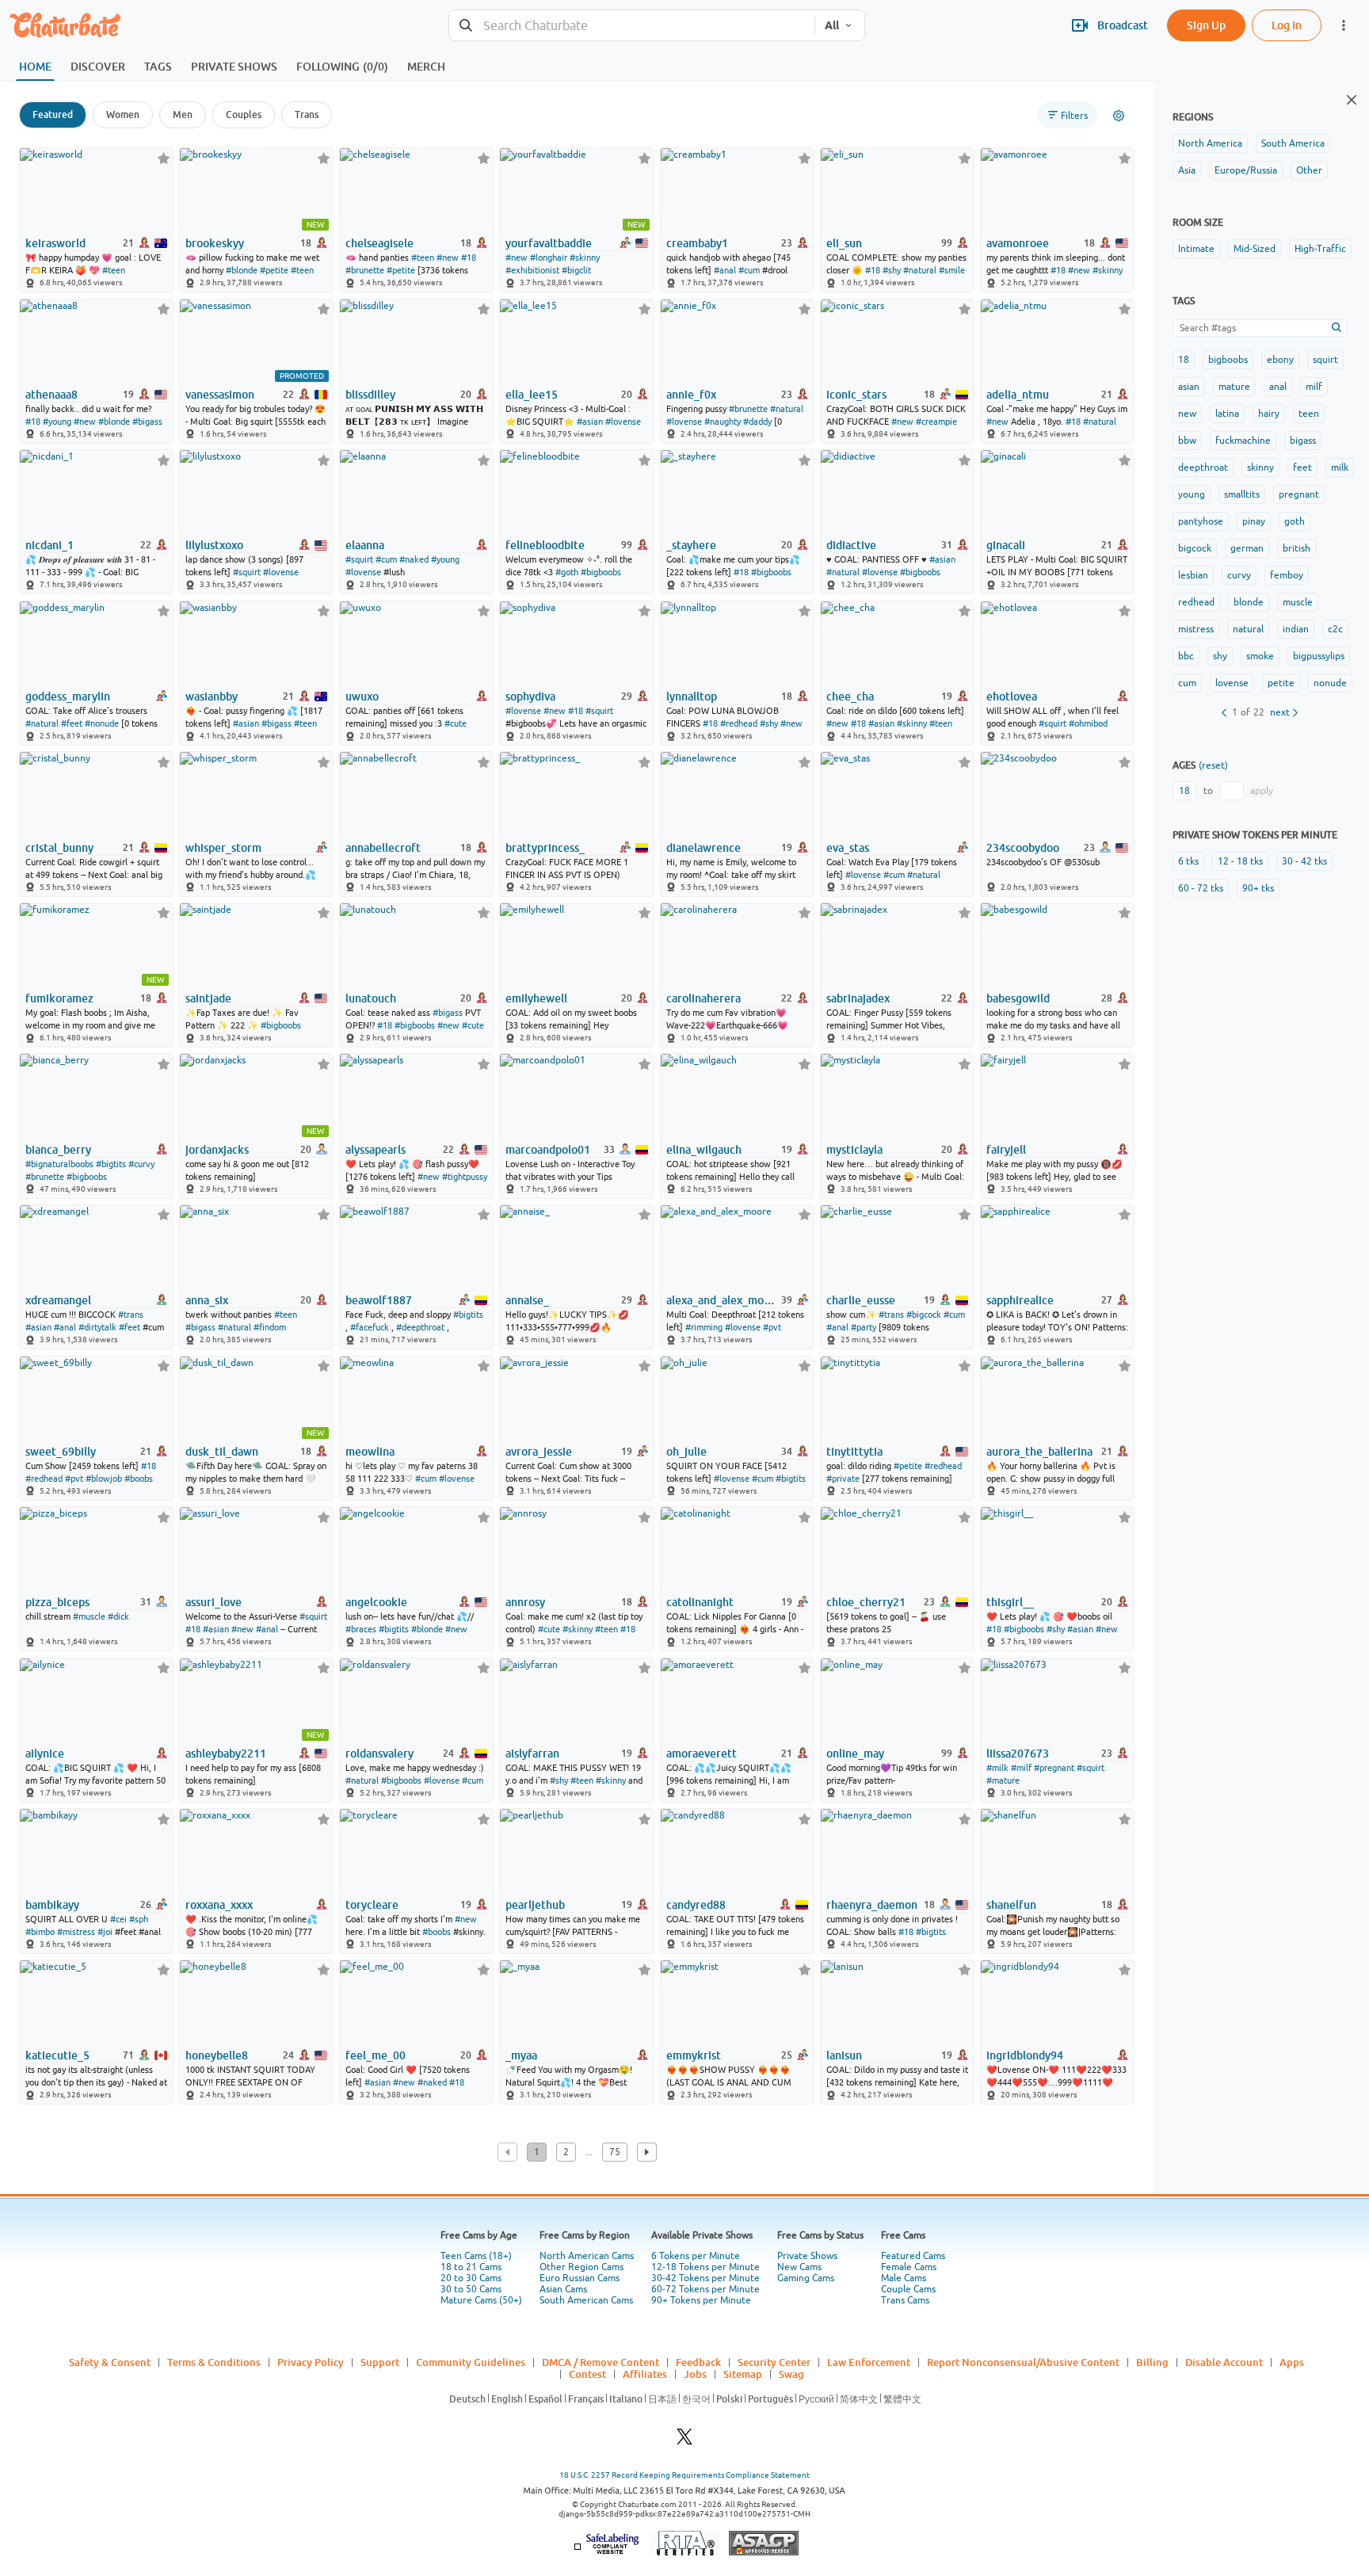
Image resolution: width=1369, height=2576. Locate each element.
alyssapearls (376, 1150)
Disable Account (1224, 2362)
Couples (244, 114)
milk (1340, 467)
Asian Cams (563, 2289)
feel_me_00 (376, 2055)
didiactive (851, 545)
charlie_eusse (861, 1300)
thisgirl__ (1010, 1602)
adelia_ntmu (1018, 395)
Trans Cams (905, 2300)
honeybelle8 (217, 2055)
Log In (1287, 25)
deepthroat (1203, 467)
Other (1309, 170)
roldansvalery (379, 1754)
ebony (1280, 360)
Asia (1187, 170)
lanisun (844, 2055)
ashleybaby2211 (226, 1754)
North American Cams (587, 2256)
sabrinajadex (858, 998)
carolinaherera (704, 998)
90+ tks (1258, 888)
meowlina (370, 1452)
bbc (1186, 656)
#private (843, 1479)
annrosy (525, 1602)
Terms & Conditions (214, 2362)
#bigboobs (601, 572)
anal (1278, 387)
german (1247, 548)
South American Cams (586, 2300)
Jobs (695, 2374)
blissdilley (370, 395)
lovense (1232, 683)
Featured (53, 114)
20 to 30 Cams (471, 2278)
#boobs (139, 1479)
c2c (1335, 629)
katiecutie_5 (57, 2055)
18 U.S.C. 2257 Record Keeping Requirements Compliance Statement (684, 2475)
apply (1262, 791)
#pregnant (1054, 1768)
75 (615, 2152)
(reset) (1213, 765)
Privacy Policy (311, 2362)
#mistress (76, 1932)
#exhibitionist (532, 270)
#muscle (89, 1616)
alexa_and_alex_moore (723, 1300)
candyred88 (696, 1905)
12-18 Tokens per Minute (705, 2267)
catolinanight (700, 1602)
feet (1302, 467)
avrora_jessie (539, 1452)
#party (864, 1327)
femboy (1287, 575)
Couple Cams (908, 2289)
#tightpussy (465, 1177)
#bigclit (576, 270)
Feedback (698, 2362)
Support (380, 2362)
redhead (1196, 602)
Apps (1292, 2362)
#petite (274, 270)
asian (1189, 387)
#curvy (141, 1164)
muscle (1298, 602)
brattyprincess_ (545, 848)
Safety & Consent (110, 2362)
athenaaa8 (51, 395)
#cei (118, 1919)
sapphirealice (1020, 1300)
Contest (587, 2374)
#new (448, 258)
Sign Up (1206, 25)
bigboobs (1228, 360)
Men (183, 114)
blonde (1249, 602)
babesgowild (1018, 998)
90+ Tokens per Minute (701, 2300)
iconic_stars (856, 395)
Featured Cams (913, 2256)
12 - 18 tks (1240, 861)
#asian (590, 422)
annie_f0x (691, 395)
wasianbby (212, 696)
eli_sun (844, 243)
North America (1210, 143)
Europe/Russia (1246, 170)
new (1187, 414)
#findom (270, 1327)
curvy (1239, 575)
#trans (131, 1315)
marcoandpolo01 (548, 1150)
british (1297, 548)
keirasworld (55, 243)
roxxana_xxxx (219, 1905)
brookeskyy (215, 243)
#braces (361, 1629)
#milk (997, 1768)
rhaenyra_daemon (872, 1905)
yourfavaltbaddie (549, 243)
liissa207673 (1018, 1754)
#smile (952, 270)
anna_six (207, 1300)
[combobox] (632, 26)
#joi (105, 1932)
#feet (72, 723)
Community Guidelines (471, 2362)
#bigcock (924, 1315)
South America (1293, 143)
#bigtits (111, 1164)
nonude (1330, 683)
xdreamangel (58, 1300)
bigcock (1195, 548)
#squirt (247, 572)
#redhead (739, 723)
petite (1281, 683)
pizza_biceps (57, 1602)
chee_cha (850, 696)
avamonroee (1018, 243)
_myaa (521, 2055)
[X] (684, 2441)
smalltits (1242, 494)
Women (123, 114)
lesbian (1193, 575)
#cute (456, 723)
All (832, 25)
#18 (469, 258)
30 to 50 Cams (471, 2289)
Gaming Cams (806, 2278)
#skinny (585, 258)
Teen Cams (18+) (476, 2256)
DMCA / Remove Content (601, 2362)
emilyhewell (536, 998)
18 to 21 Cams (471, 2267)
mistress (1196, 629)
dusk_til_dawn (222, 1452)
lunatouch (371, 998)
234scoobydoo (1023, 848)
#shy (892, 270)
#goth (567, 572)
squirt (1325, 360)
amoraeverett (702, 1754)
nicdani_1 (50, 545)
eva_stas (848, 848)
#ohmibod (1088, 723)
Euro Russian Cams (580, 2278)
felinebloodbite (545, 545)
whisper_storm (223, 848)
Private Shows (807, 2256)
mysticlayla (854, 1150)
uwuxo (362, 696)
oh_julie (686, 1452)
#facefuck (370, 1327)
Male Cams (904, 2278)
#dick (118, 1616)
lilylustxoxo (214, 545)
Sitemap (743, 2374)
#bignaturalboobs (59, 1164)
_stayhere (691, 545)
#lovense (623, 422)
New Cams (799, 2267)
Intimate (1196, 249)
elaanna (365, 545)
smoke (1260, 656)
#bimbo (40, 1932)
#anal (725, 270)
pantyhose (1201, 521)
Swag (791, 2374)
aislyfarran (532, 1754)
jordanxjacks (217, 1150)
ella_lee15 (532, 395)
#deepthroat (420, 1327)
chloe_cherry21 (866, 1602)
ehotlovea (1012, 696)
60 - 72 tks (1201, 888)
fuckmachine (1243, 441)
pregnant (1299, 494)
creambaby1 (697, 243)
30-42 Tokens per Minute (705, 2278)
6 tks (1188, 861)
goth (1295, 521)
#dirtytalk (97, 1327)
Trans (307, 114)
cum (1187, 683)
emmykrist (694, 2055)
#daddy (757, 422)
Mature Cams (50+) (481, 2300)
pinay (1254, 521)
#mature (1003, 1780)
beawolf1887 (379, 1300)
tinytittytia (854, 1452)
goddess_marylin (68, 696)
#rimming (704, 1327)
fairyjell (1006, 1150)
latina (1227, 414)
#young (57, 422)
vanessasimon (220, 395)
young (1192, 494)
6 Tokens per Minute (696, 2256)
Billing (1152, 2362)
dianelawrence (704, 848)
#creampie (936, 422)
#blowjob (104, 1479)
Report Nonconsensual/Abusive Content (1023, 2362)
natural (1248, 629)
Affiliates (645, 2374)
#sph (139, 1919)
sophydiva (530, 696)
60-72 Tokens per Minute (705, 2289)
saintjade (208, 998)
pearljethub (535, 1905)
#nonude (102, 723)
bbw (1187, 441)
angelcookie (376, 1602)
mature (1234, 387)
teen (1309, 414)
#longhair (549, 258)
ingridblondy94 (1025, 2055)
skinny (1260, 467)
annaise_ (527, 1300)
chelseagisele (379, 243)
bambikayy (52, 1905)
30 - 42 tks (1304, 861)
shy (1220, 656)
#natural (920, 270)
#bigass (147, 422)
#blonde (242, 270)
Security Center (774, 2362)
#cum (749, 270)
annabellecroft (383, 848)
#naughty (723, 422)
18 (1184, 360)
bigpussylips (1319, 656)
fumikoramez (59, 998)
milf (1314, 387)
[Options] (1119, 116)
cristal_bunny (59, 848)
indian (1296, 629)
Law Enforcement (869, 2362)
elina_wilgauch (704, 1150)
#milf (1021, 1768)
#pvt (772, 1327)
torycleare (372, 1905)
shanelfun (1011, 1905)
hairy (1269, 414)
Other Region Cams (582, 2267)
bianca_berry (58, 1150)
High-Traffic (1320, 249)
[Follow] (164, 158)
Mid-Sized (1255, 249)
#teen (114, 270)
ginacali (1006, 545)
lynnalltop (692, 696)
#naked (414, 559)
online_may (855, 1754)
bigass (1303, 441)
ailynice (45, 1754)
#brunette (365, 270)
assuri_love (214, 1602)
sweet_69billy (61, 1452)
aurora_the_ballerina (1039, 1452)
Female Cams (909, 2267)
